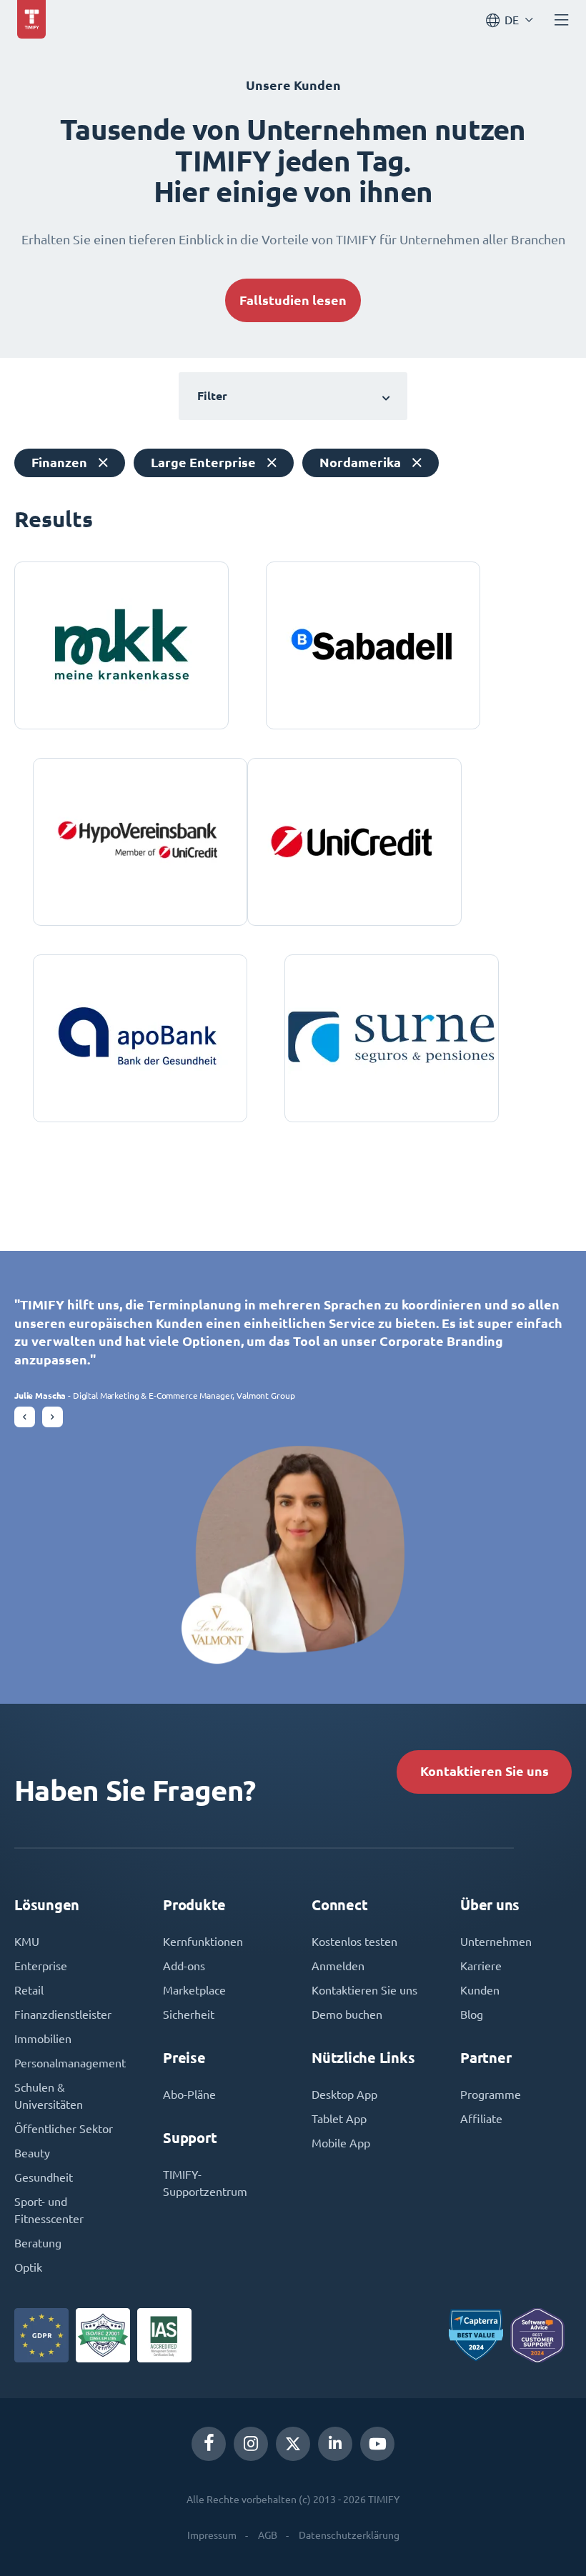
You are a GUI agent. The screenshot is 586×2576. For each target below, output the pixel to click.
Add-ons (184, 1966)
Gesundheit (44, 2177)
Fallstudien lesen (293, 300)
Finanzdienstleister (63, 2015)
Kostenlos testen (354, 1942)
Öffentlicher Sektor (64, 2129)
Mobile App (341, 2143)
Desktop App (344, 2095)
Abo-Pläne (189, 2095)
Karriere (481, 1966)
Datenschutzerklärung (349, 2535)
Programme (491, 2095)
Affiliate (481, 2119)
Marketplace (194, 1990)
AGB (268, 2535)
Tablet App (339, 2119)
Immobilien (43, 2039)
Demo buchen (347, 2015)
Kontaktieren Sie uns (485, 1771)
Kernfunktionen (203, 1942)
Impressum (212, 2535)
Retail (29, 1990)
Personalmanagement (70, 2063)
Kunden (480, 1990)
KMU (27, 1942)
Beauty (32, 2153)
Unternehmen (496, 1942)
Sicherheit (189, 2015)
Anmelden (338, 1966)
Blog (472, 2015)
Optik (28, 2267)
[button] (25, 1417)
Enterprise (41, 1966)
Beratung (38, 2243)
